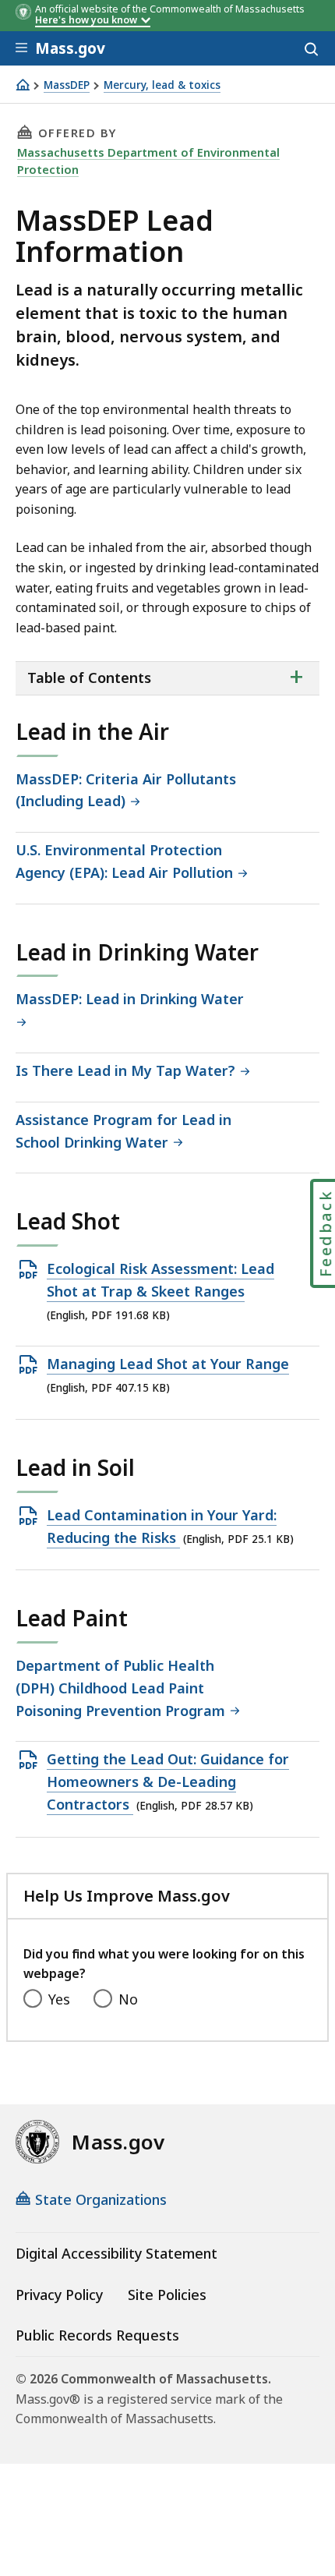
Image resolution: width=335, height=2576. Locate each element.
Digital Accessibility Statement (116, 2253)
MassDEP (67, 85)
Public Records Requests (97, 2335)
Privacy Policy (59, 2295)
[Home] (23, 85)
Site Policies (167, 2295)
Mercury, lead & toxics (162, 85)
